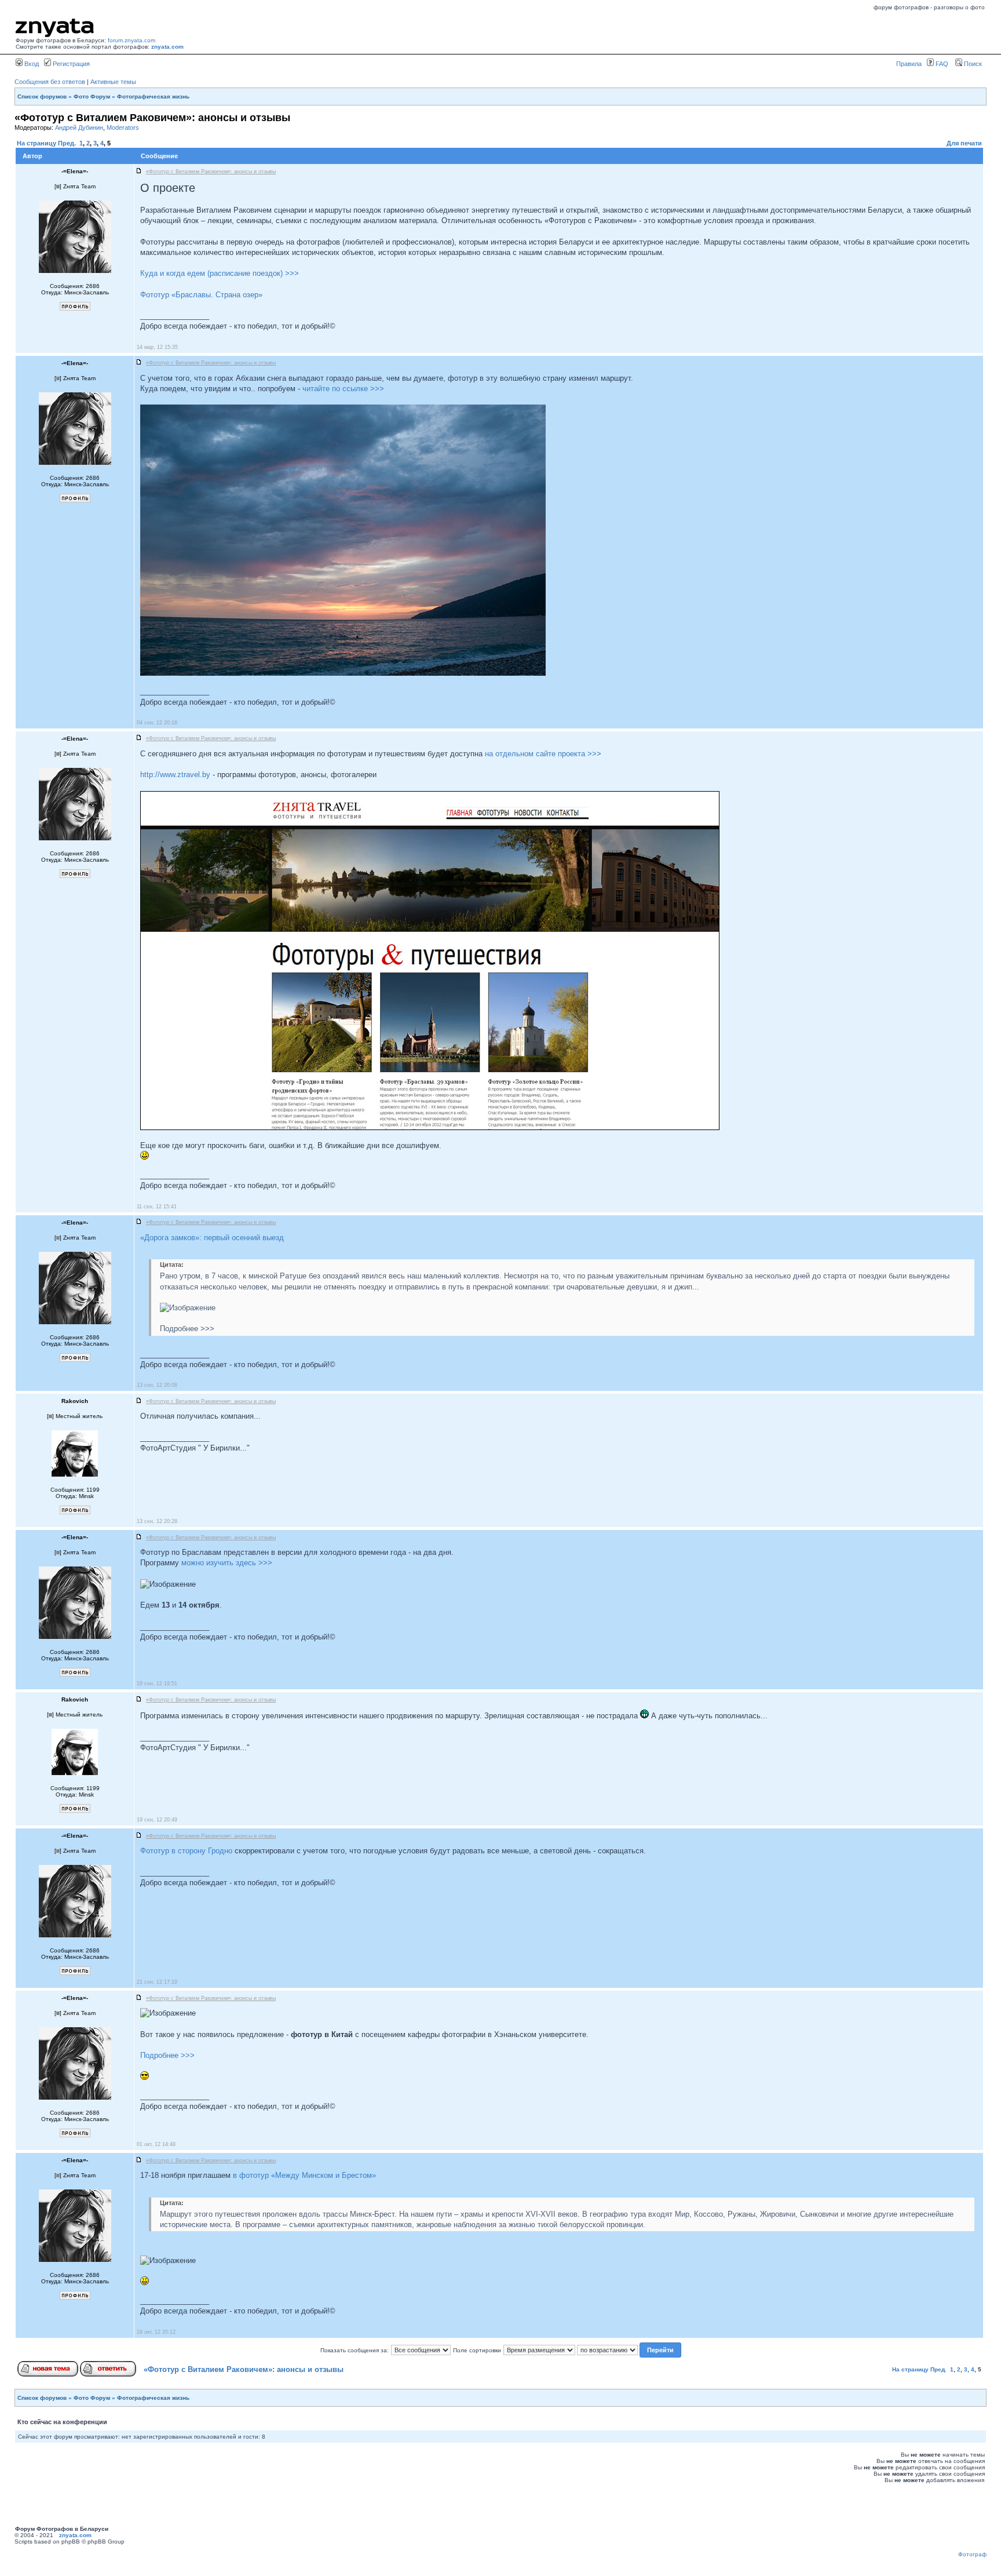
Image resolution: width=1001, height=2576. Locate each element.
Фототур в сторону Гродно (186, 1851)
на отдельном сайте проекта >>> (543, 754)
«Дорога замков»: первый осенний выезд (212, 1238)
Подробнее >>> (167, 2055)
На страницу (36, 143)
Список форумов (42, 96)
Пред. (67, 143)
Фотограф (972, 2554)
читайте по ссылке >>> (343, 389)
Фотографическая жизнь (153, 96)
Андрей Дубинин (79, 127)
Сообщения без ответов (50, 82)
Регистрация (70, 64)
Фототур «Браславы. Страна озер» (201, 295)
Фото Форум (92, 96)
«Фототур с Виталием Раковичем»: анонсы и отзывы (244, 2369)
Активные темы (113, 82)
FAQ (941, 64)
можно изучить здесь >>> (227, 1563)
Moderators (123, 127)
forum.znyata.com (131, 40)
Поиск (972, 64)
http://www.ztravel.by (175, 775)
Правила (909, 64)
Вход (31, 64)
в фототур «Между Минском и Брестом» (304, 2175)
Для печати (964, 143)
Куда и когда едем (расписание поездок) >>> (220, 273)
